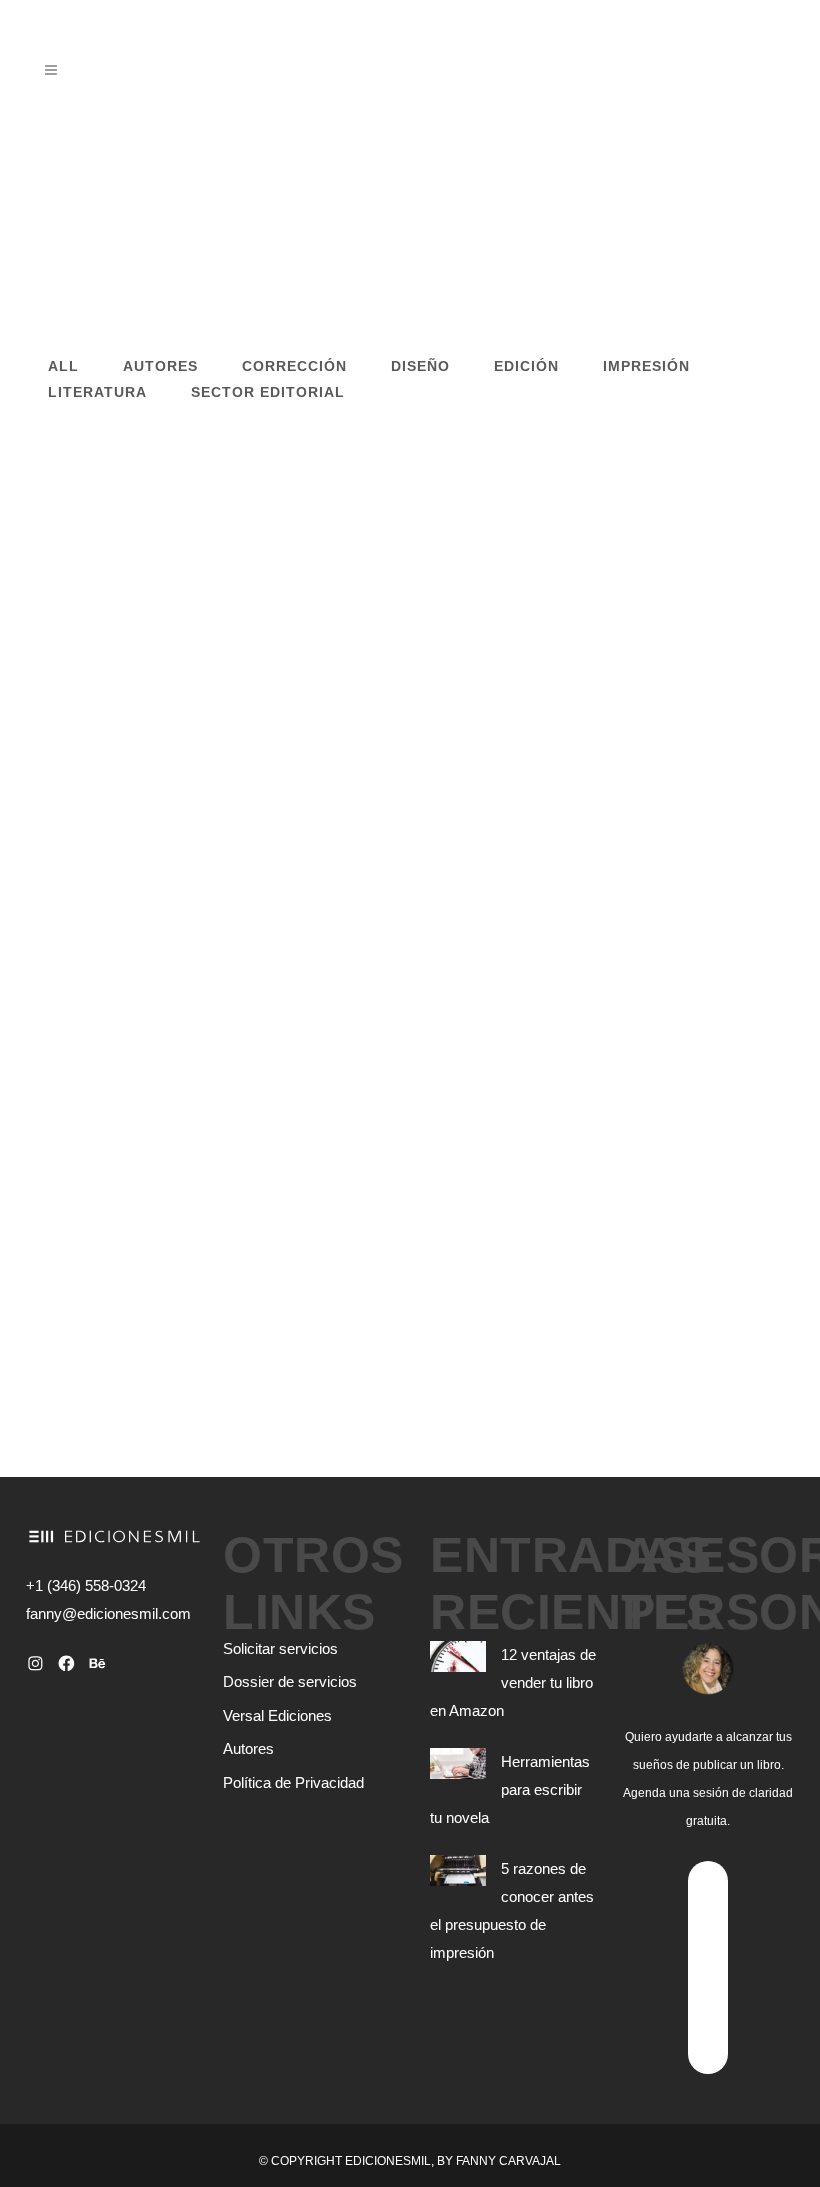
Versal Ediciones (277, 1716)
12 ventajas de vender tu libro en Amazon (513, 1682)
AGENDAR (708, 1966)
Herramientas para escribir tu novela (510, 1789)
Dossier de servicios (290, 1682)
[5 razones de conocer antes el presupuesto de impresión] (206, 554)
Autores (248, 1749)
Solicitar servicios (280, 1649)
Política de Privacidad (293, 1783)
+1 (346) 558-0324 (86, 1585)
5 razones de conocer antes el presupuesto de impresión (231, 898)
